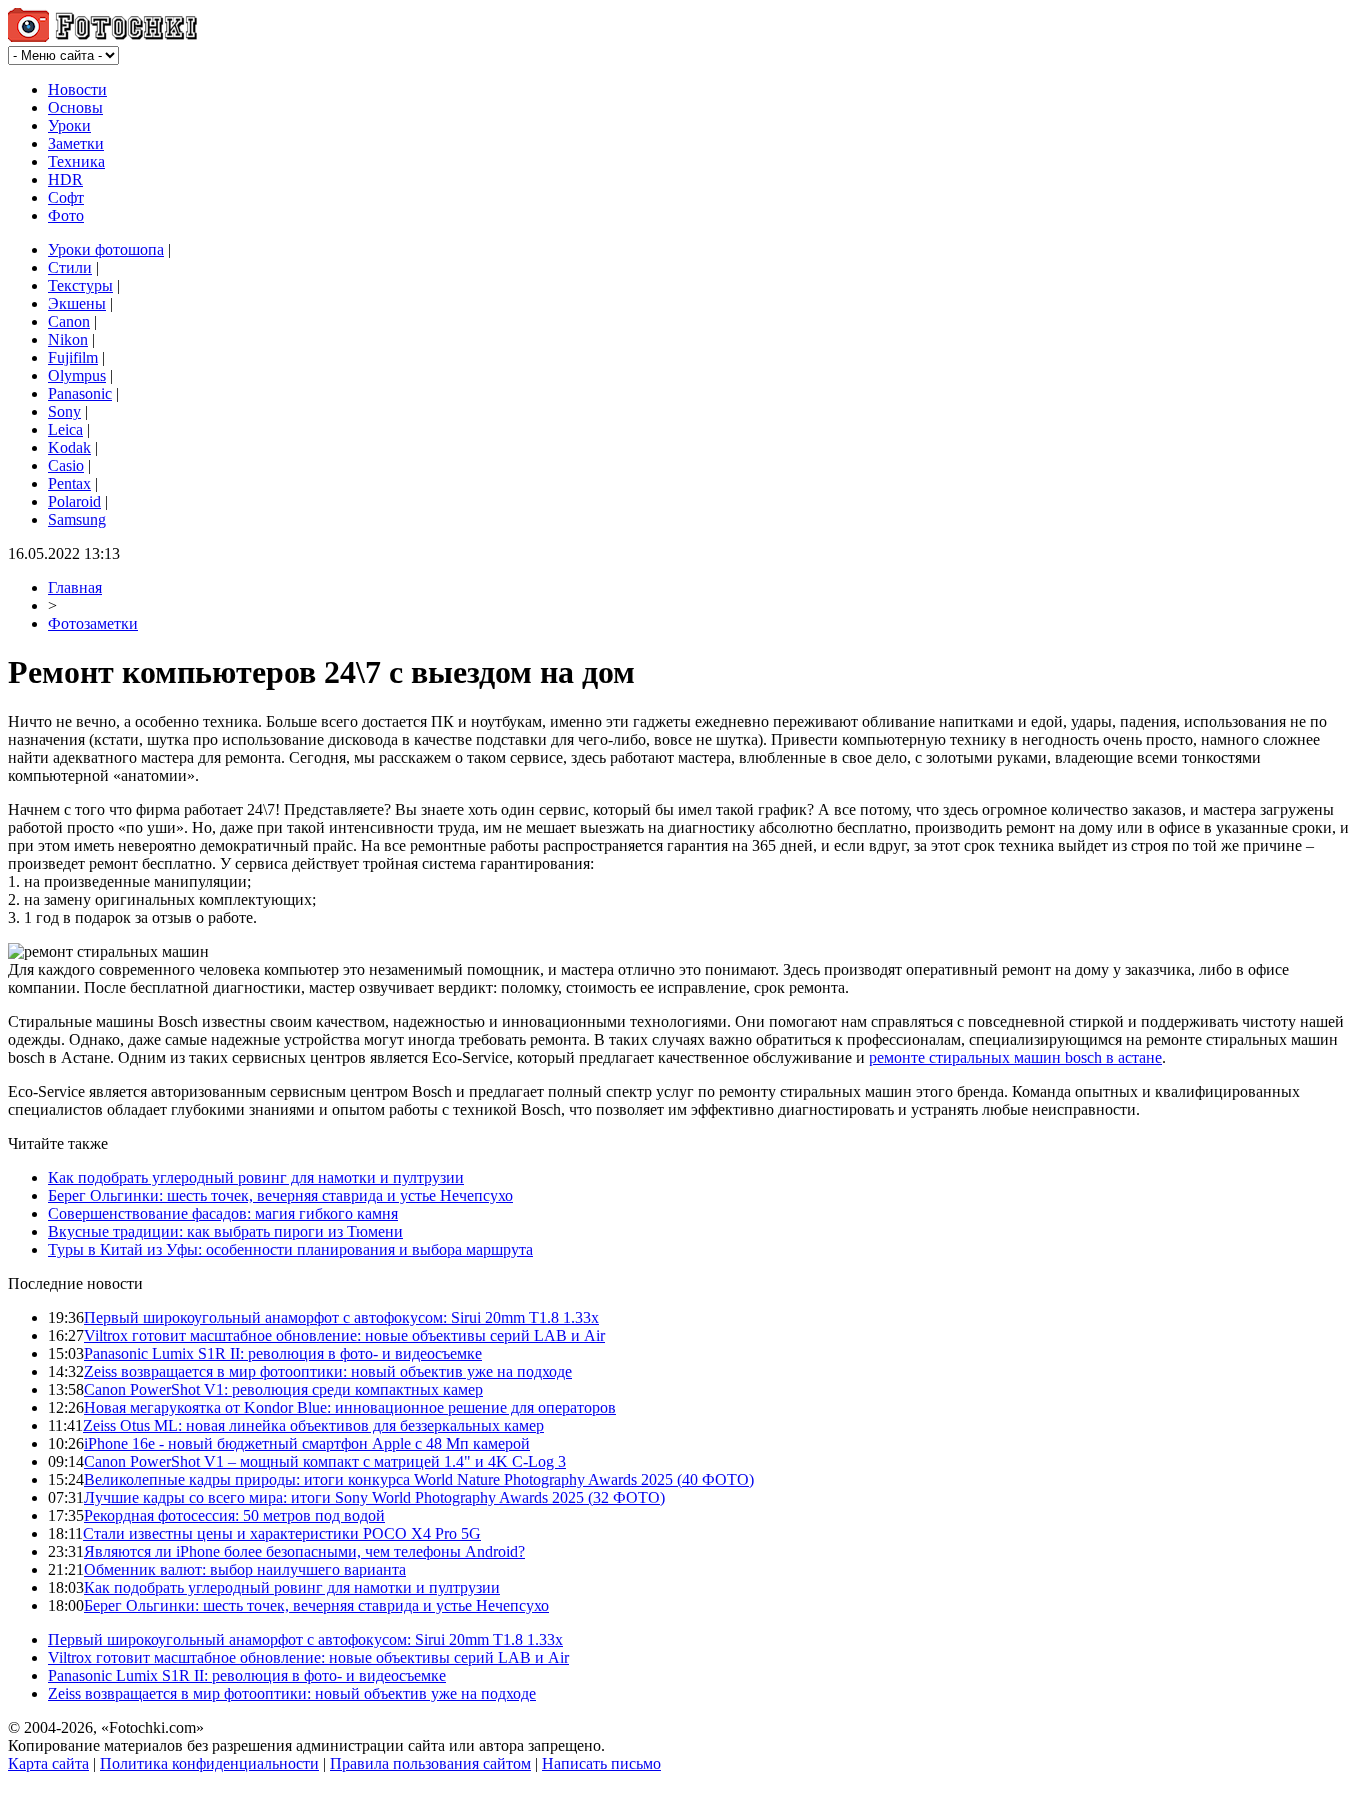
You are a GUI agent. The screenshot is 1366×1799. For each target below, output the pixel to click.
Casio (66, 465)
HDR (65, 179)
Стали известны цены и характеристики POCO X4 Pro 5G (282, 1533)
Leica (65, 429)
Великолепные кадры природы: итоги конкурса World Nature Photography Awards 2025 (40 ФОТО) (419, 1479)
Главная (75, 587)
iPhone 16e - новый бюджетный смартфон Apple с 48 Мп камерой (307, 1443)
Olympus (77, 375)
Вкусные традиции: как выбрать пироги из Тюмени (225, 1231)
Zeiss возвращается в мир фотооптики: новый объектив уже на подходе (328, 1371)
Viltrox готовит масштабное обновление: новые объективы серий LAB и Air (344, 1335)
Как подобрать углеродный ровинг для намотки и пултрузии (256, 1177)
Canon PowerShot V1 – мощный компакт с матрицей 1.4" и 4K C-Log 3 (325, 1461)
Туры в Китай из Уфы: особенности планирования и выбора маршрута (290, 1249)
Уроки (69, 125)
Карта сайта (48, 1763)
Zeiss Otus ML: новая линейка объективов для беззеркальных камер (313, 1425)
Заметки (76, 143)
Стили (70, 267)
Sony (64, 411)
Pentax (69, 483)
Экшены (77, 303)
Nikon (68, 339)
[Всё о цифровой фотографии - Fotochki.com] (102, 36)
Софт (66, 197)
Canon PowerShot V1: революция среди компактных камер (283, 1389)
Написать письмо (601, 1763)
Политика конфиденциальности (209, 1763)
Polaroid (74, 501)
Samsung (77, 519)
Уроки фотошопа (106, 249)
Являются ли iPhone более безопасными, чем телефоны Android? (304, 1551)
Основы (75, 107)
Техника (76, 161)
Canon (69, 321)
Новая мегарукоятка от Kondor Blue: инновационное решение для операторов (350, 1407)
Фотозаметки (93, 623)
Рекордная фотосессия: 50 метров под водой (234, 1515)
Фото (66, 215)
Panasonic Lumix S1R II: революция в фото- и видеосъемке (283, 1353)
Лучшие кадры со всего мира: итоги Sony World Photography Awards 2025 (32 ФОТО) (374, 1497)
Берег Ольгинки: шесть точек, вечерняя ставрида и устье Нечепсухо (280, 1195)
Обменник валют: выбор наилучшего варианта (245, 1569)
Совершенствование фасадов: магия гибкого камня (223, 1213)
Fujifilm (73, 357)
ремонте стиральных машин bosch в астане (1015, 1057)
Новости (77, 89)
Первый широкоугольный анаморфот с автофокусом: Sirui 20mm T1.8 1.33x (341, 1317)
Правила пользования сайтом (430, 1763)
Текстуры (80, 285)
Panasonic (80, 393)
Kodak (69, 447)
